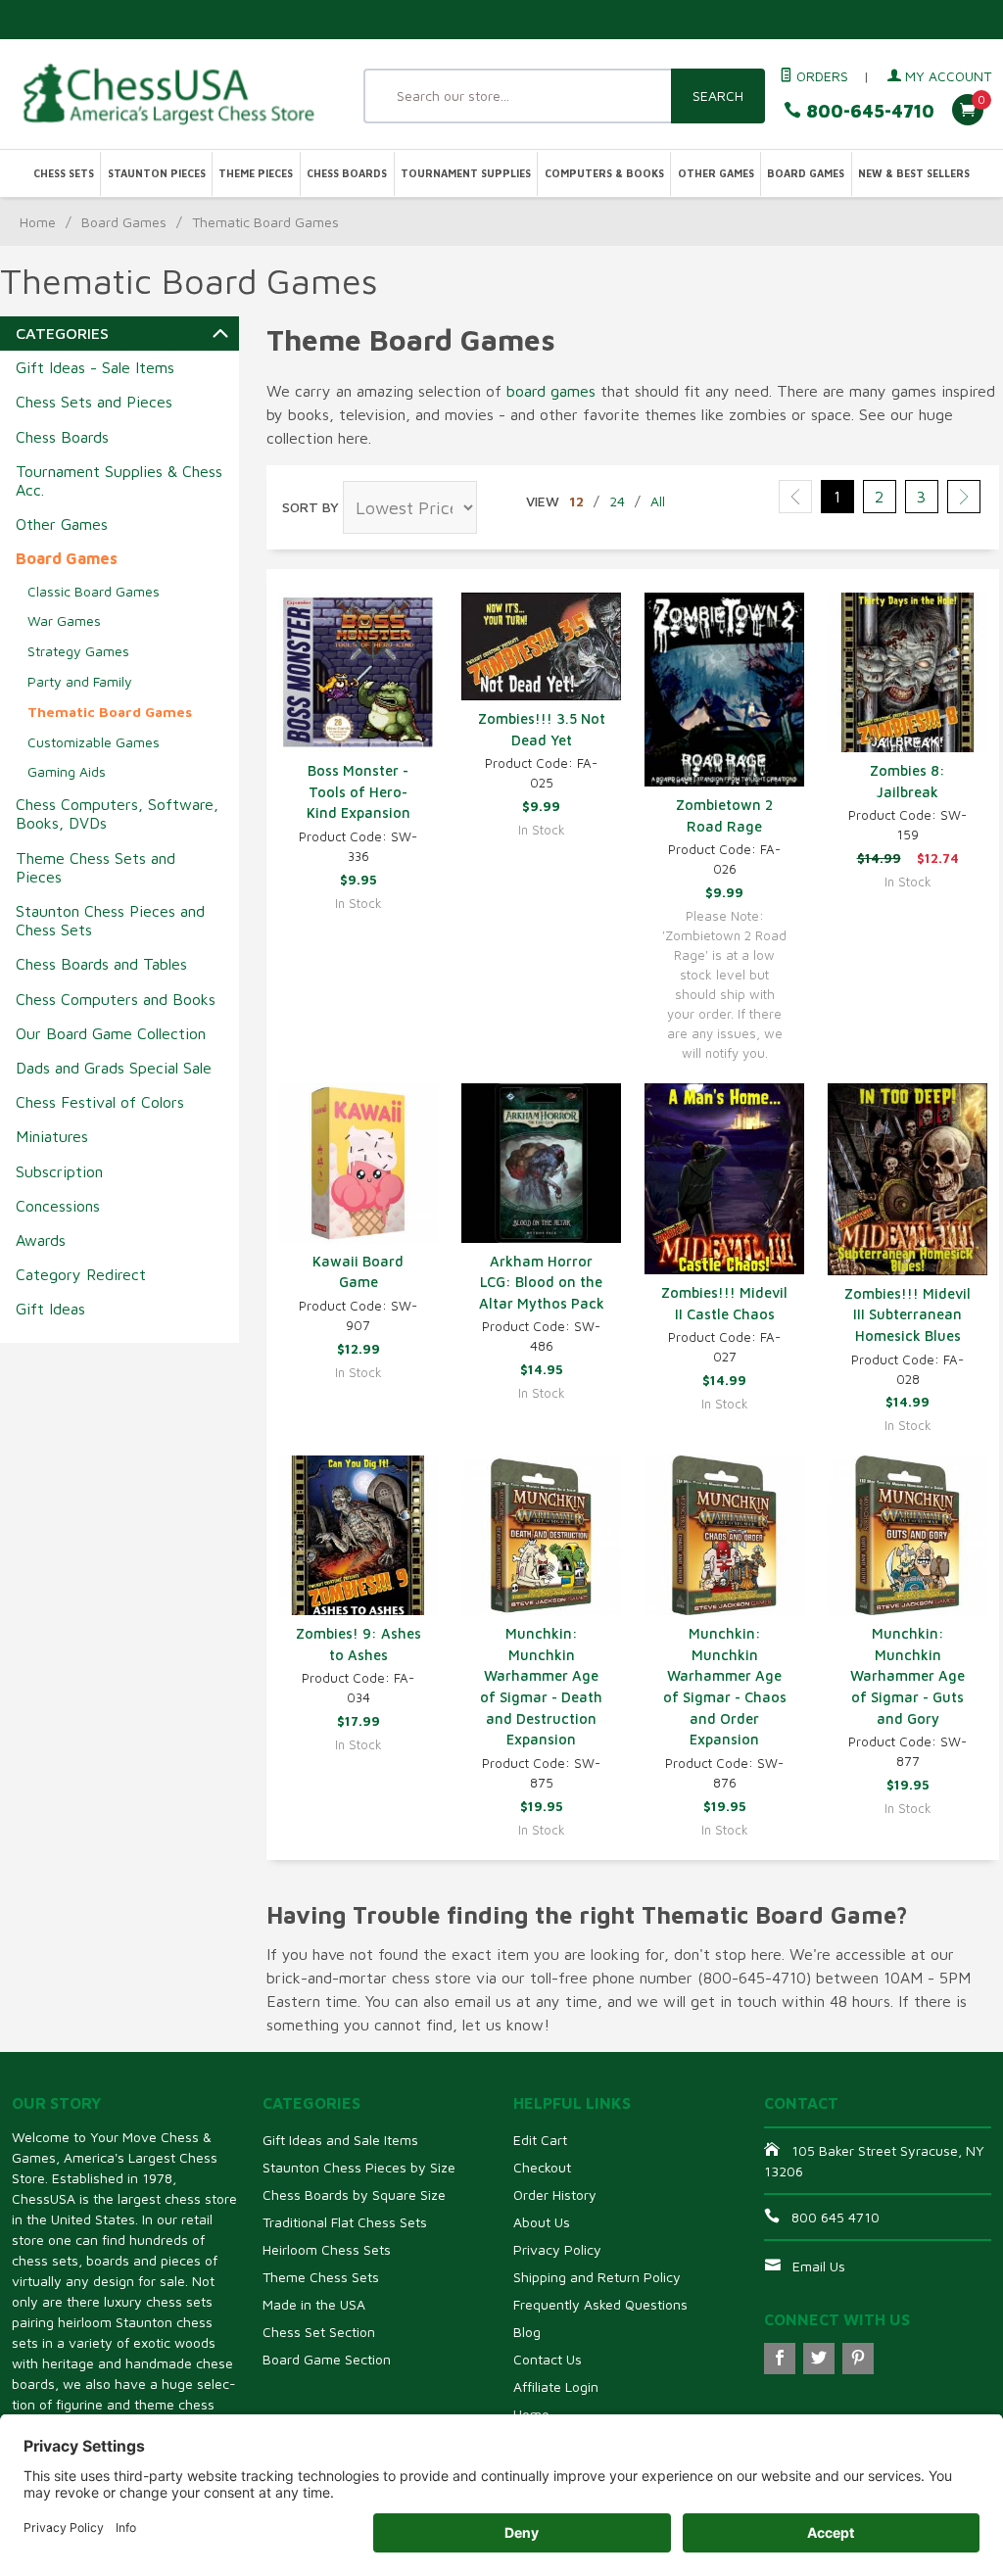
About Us (542, 2222)
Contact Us (548, 2359)
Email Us (819, 2266)
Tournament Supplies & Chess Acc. (119, 480)
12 (576, 501)
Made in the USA (314, 2304)
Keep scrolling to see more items (393, 1891)
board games (551, 391)
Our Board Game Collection (111, 1033)
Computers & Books (604, 173)
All (658, 501)
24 (617, 501)
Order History (555, 2194)
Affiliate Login (556, 2386)
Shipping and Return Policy (597, 2277)
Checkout (542, 2167)
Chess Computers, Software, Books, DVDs (117, 813)
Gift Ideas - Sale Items (95, 367)
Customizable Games (94, 742)
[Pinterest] (858, 2359)
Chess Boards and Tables (101, 964)
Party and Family (80, 681)
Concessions (58, 1206)
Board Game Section (327, 2359)
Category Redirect (81, 1274)
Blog (527, 2332)
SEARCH (718, 95)
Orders (820, 76)
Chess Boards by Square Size (354, 2194)
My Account (946, 76)
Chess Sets (64, 173)
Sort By (310, 507)
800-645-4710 (868, 111)
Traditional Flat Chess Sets (345, 2222)
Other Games (716, 173)
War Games (64, 620)
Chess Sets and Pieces (94, 402)
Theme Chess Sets (321, 2277)
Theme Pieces (256, 173)
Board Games (806, 173)
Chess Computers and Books (116, 999)
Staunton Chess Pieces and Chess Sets (110, 920)
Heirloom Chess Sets (327, 2249)
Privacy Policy (557, 2249)
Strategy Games (78, 651)
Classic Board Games (94, 591)
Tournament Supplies (466, 173)
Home (38, 222)
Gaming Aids (67, 771)
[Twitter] (819, 2359)
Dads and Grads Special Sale (114, 1068)
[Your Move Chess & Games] (167, 94)
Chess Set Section (319, 2332)
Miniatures (52, 1136)
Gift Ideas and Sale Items (340, 2140)
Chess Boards (347, 173)
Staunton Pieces (157, 173)
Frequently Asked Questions (600, 2304)
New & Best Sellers (914, 173)
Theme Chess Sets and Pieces (96, 867)
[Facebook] (780, 2359)
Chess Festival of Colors (100, 1102)
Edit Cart (540, 2140)
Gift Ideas (50, 1309)
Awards (41, 1240)
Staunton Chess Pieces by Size (359, 2167)
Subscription (59, 1171)
